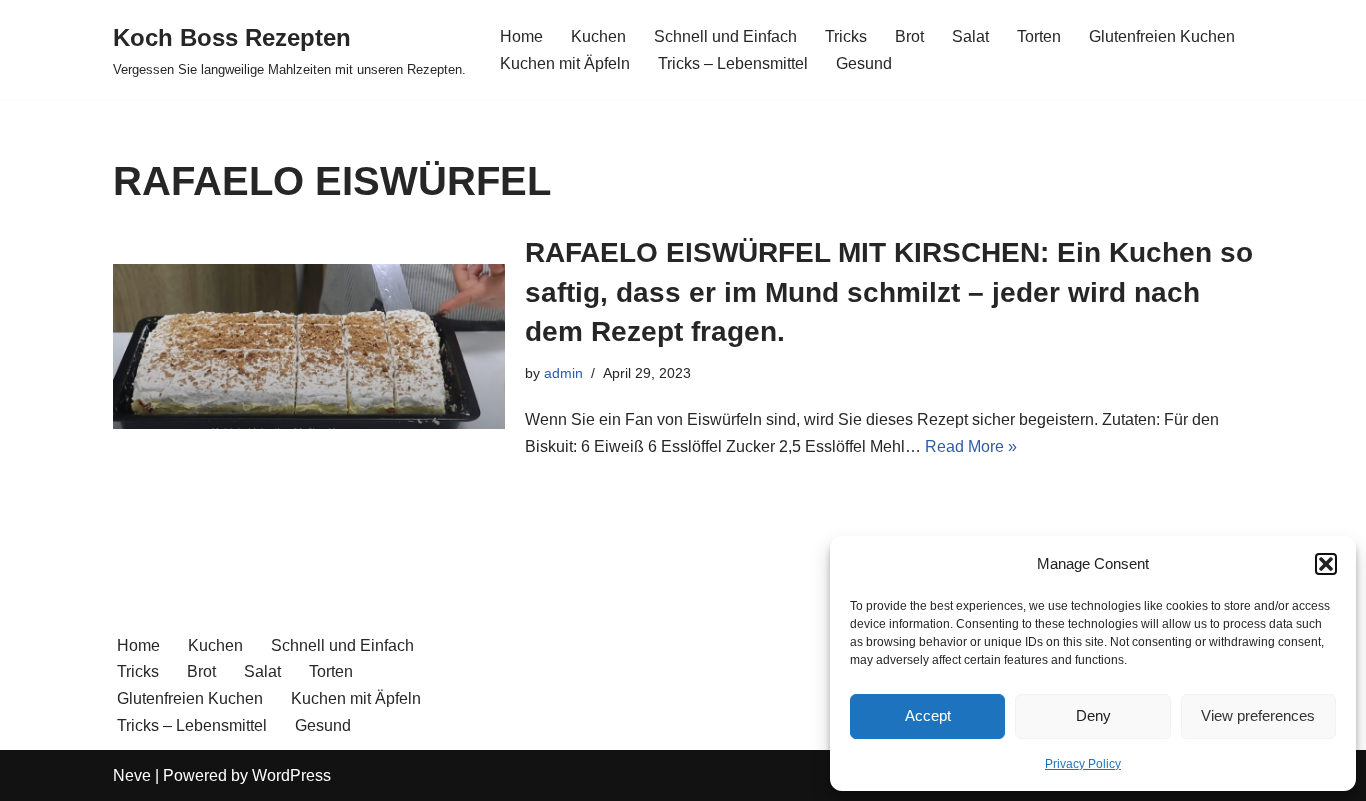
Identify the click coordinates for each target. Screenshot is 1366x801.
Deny (1093, 715)
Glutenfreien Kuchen (1162, 36)
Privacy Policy (1083, 764)
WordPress (291, 775)
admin (563, 373)
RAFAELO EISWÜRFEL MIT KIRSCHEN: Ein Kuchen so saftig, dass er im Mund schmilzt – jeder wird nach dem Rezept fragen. (889, 291)
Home (521, 36)
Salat (970, 36)
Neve (132, 775)
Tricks (846, 36)
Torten (1039, 36)
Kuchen (598, 36)
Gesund (864, 63)
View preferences (1258, 715)
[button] (1326, 564)
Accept (928, 715)
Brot (909, 36)
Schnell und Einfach (725, 36)
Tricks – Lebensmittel (733, 63)
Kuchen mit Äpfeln (565, 63)
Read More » (971, 446)
